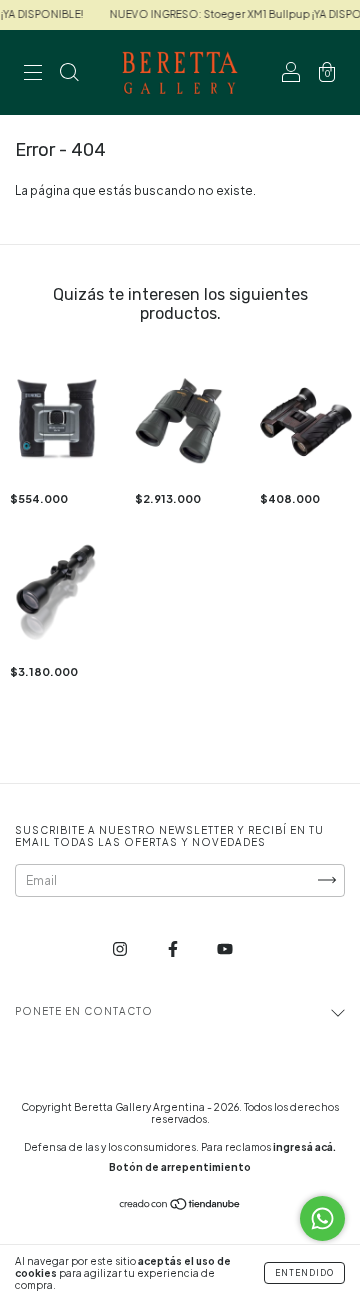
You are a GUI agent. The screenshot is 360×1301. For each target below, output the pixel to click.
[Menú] (33, 75)
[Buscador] (69, 75)
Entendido (304, 1273)
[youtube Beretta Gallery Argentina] (225, 948)
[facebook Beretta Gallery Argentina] (174, 948)
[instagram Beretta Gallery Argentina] (121, 948)
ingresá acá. (304, 1147)
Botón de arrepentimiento (180, 1167)
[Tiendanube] (180, 1206)
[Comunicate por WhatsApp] (322, 1218)
